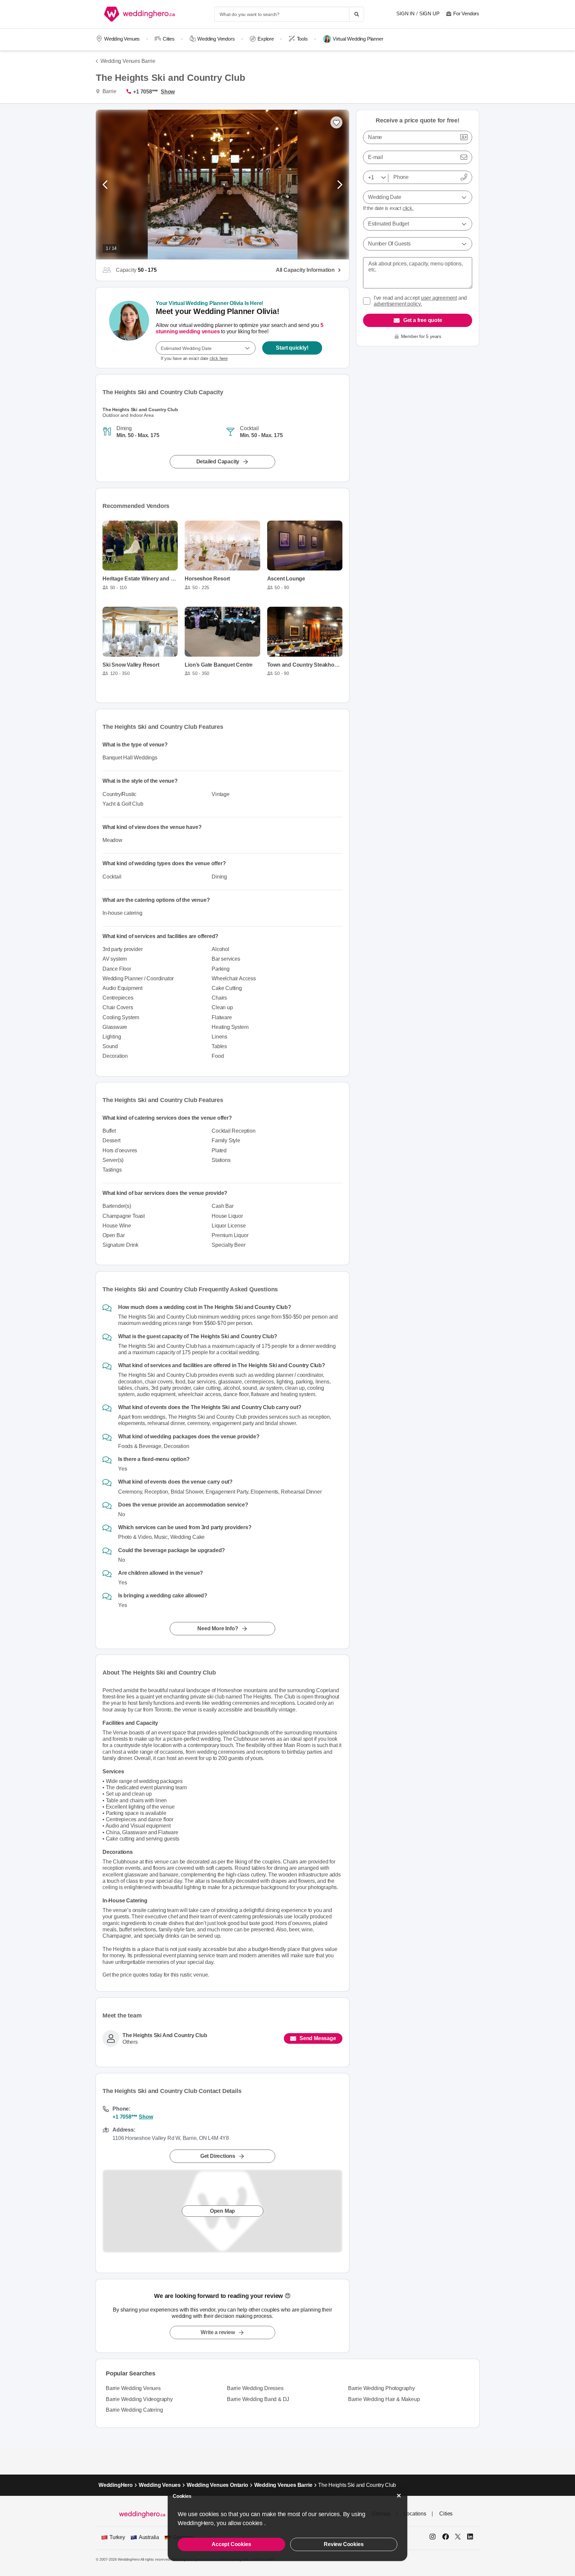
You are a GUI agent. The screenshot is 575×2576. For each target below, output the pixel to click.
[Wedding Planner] (129, 328)
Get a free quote (423, 320)
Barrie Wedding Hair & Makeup (384, 2399)
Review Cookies (344, 2544)
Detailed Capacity (218, 462)
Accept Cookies (231, 2544)
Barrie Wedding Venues (133, 2388)
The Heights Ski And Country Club (165, 2036)
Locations (415, 2514)
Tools (302, 39)
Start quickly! (292, 348)
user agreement (439, 298)
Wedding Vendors (216, 39)
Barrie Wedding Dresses (255, 2388)
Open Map (222, 2211)
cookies (253, 2523)
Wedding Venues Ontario (217, 2485)
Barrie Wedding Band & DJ (258, 2399)
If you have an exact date (194, 358)
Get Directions (218, 2156)
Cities (169, 39)
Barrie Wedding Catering (134, 2410)
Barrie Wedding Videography (139, 2399)
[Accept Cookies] (399, 2496)
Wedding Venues (122, 39)
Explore (266, 39)
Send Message (318, 2038)
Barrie (109, 91)
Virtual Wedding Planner (358, 39)
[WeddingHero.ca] (141, 14)
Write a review (218, 2332)
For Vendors (466, 13)
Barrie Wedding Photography (382, 2388)
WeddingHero (116, 2485)
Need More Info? (218, 1628)
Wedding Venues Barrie (128, 61)
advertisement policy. (398, 304)
